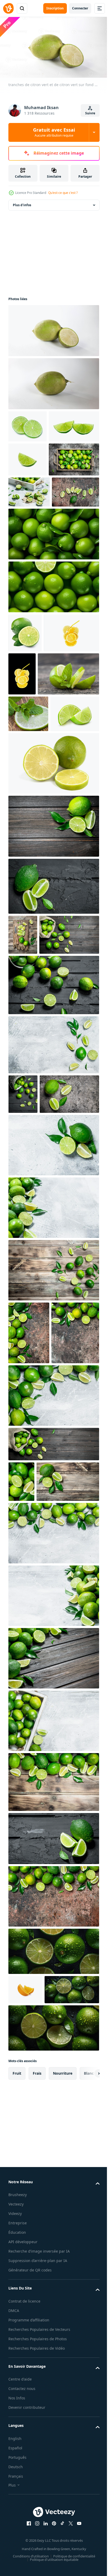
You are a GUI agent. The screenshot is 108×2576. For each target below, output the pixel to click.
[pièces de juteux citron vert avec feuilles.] (40, 1839)
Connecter (80, 8)
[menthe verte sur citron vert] (28, 852)
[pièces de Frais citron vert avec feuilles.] (53, 1001)
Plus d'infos (22, 203)
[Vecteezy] (8, 8)
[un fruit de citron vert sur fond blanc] (53, 381)
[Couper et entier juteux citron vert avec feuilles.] (53, 1462)
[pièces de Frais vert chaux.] (38, 1348)
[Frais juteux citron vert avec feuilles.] (53, 1953)
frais (37, 2460)
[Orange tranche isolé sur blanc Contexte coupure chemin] (25, 2347)
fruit (17, 2460)
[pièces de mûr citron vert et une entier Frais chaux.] (29, 1587)
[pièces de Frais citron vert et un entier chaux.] (53, 1061)
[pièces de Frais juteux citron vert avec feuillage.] (53, 1260)
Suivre (90, 113)
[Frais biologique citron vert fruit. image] (53, 629)
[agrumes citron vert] (25, 728)
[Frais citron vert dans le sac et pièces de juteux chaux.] (38, 1150)
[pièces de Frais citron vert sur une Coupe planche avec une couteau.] (23, 1110)
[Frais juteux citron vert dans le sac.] (53, 1761)
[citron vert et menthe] (39, 812)
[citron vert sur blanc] (53, 938)
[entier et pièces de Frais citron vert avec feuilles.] (53, 1399)
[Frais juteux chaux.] (53, 2140)
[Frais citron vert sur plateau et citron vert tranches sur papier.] (29, 556)
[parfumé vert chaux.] (53, 1713)
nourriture (63, 2460)
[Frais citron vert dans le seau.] (53, 1200)
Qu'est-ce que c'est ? (63, 193)
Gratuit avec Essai (54, 132)
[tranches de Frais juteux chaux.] (32, 587)
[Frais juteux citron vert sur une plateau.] (53, 2078)
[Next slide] (87, 2460)
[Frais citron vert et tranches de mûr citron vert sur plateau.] (34, 523)
